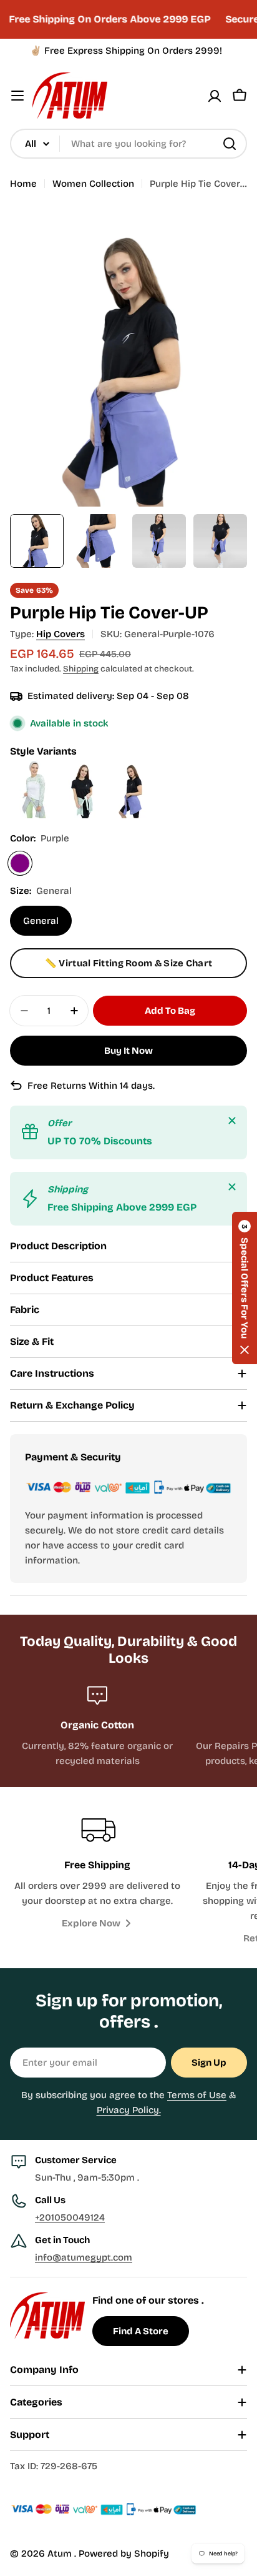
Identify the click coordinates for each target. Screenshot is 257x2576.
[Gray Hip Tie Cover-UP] (35, 767)
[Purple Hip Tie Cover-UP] (132, 767)
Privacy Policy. (129, 2110)
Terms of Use (197, 2095)
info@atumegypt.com (84, 2257)
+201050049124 (70, 2217)
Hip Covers (61, 634)
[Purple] (20, 863)
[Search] (230, 144)
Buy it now (128, 1051)
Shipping (81, 669)
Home (23, 184)
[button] (245, 1288)
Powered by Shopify (124, 2554)
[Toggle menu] (17, 96)
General (41, 921)
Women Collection (93, 184)
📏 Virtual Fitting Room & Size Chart (129, 963)
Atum (61, 2554)
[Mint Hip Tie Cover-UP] (84, 767)
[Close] (232, 1121)
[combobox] (128, 144)
